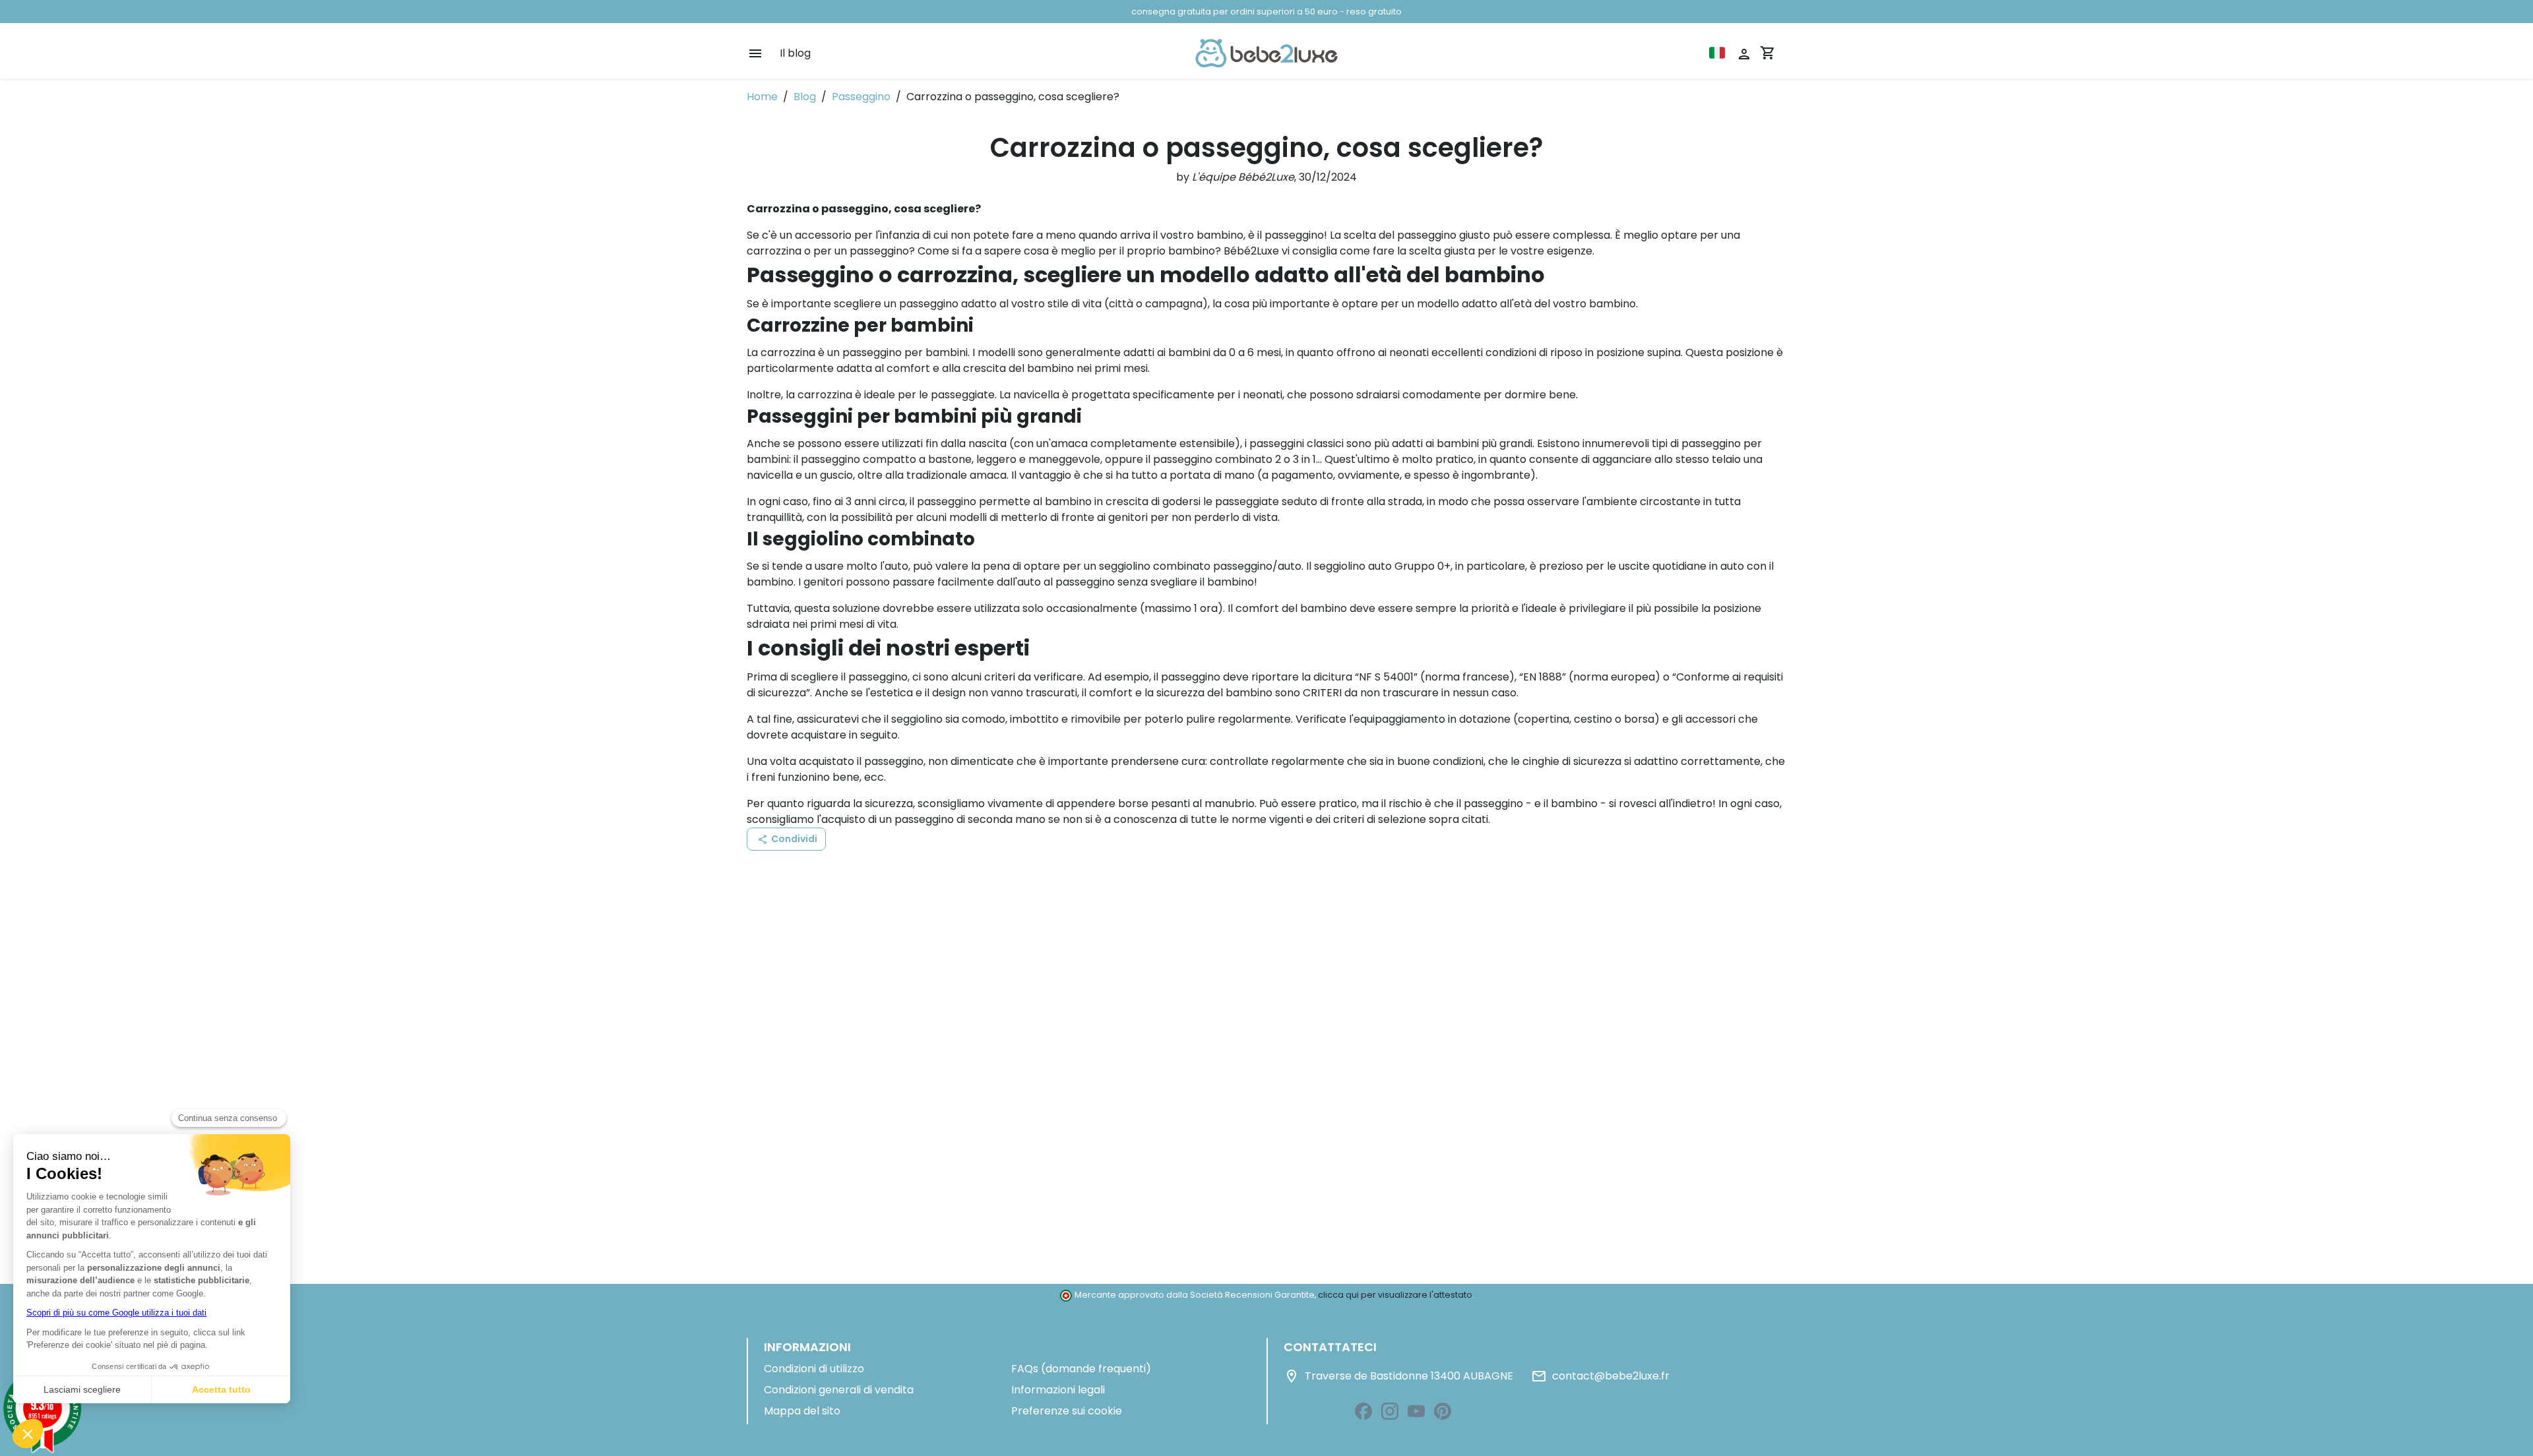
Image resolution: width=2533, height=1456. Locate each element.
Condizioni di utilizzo (814, 1369)
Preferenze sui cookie (1067, 1411)
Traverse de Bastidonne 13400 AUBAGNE (1398, 1376)
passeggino (1183, 459)
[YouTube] (1416, 1411)
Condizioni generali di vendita (839, 1390)
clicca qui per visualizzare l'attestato (1395, 1295)
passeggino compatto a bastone (886, 459)
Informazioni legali (1058, 1390)
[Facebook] (1363, 1411)
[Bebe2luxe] (1266, 53)
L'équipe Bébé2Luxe (1243, 177)
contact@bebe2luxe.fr (1600, 1376)
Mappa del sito (802, 1411)
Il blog (795, 53)
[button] (786, 839)
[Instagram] (1390, 1411)
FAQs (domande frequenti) (1081, 1369)
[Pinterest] (1443, 1411)
